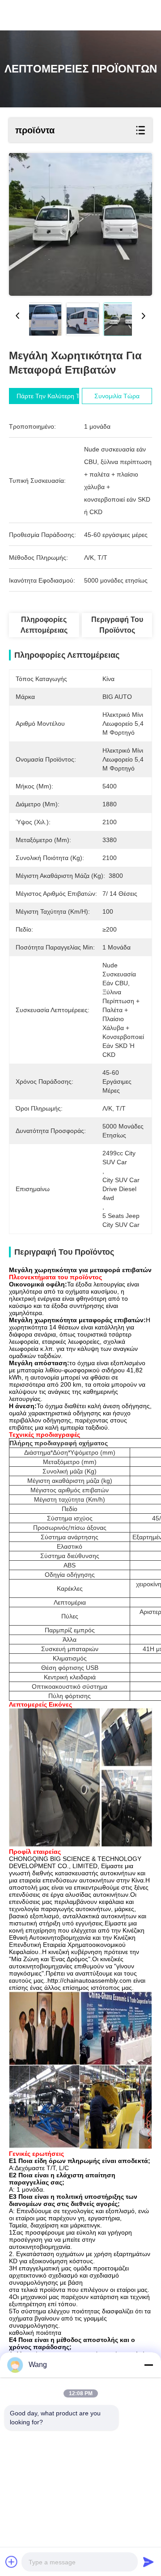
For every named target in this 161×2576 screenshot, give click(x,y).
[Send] (148, 2562)
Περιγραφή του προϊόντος (117, 625)
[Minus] (148, 2365)
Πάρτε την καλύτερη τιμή (52, 396)
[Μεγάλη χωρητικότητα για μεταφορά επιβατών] (80, 224)
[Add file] (12, 2562)
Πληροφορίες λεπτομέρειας (44, 625)
